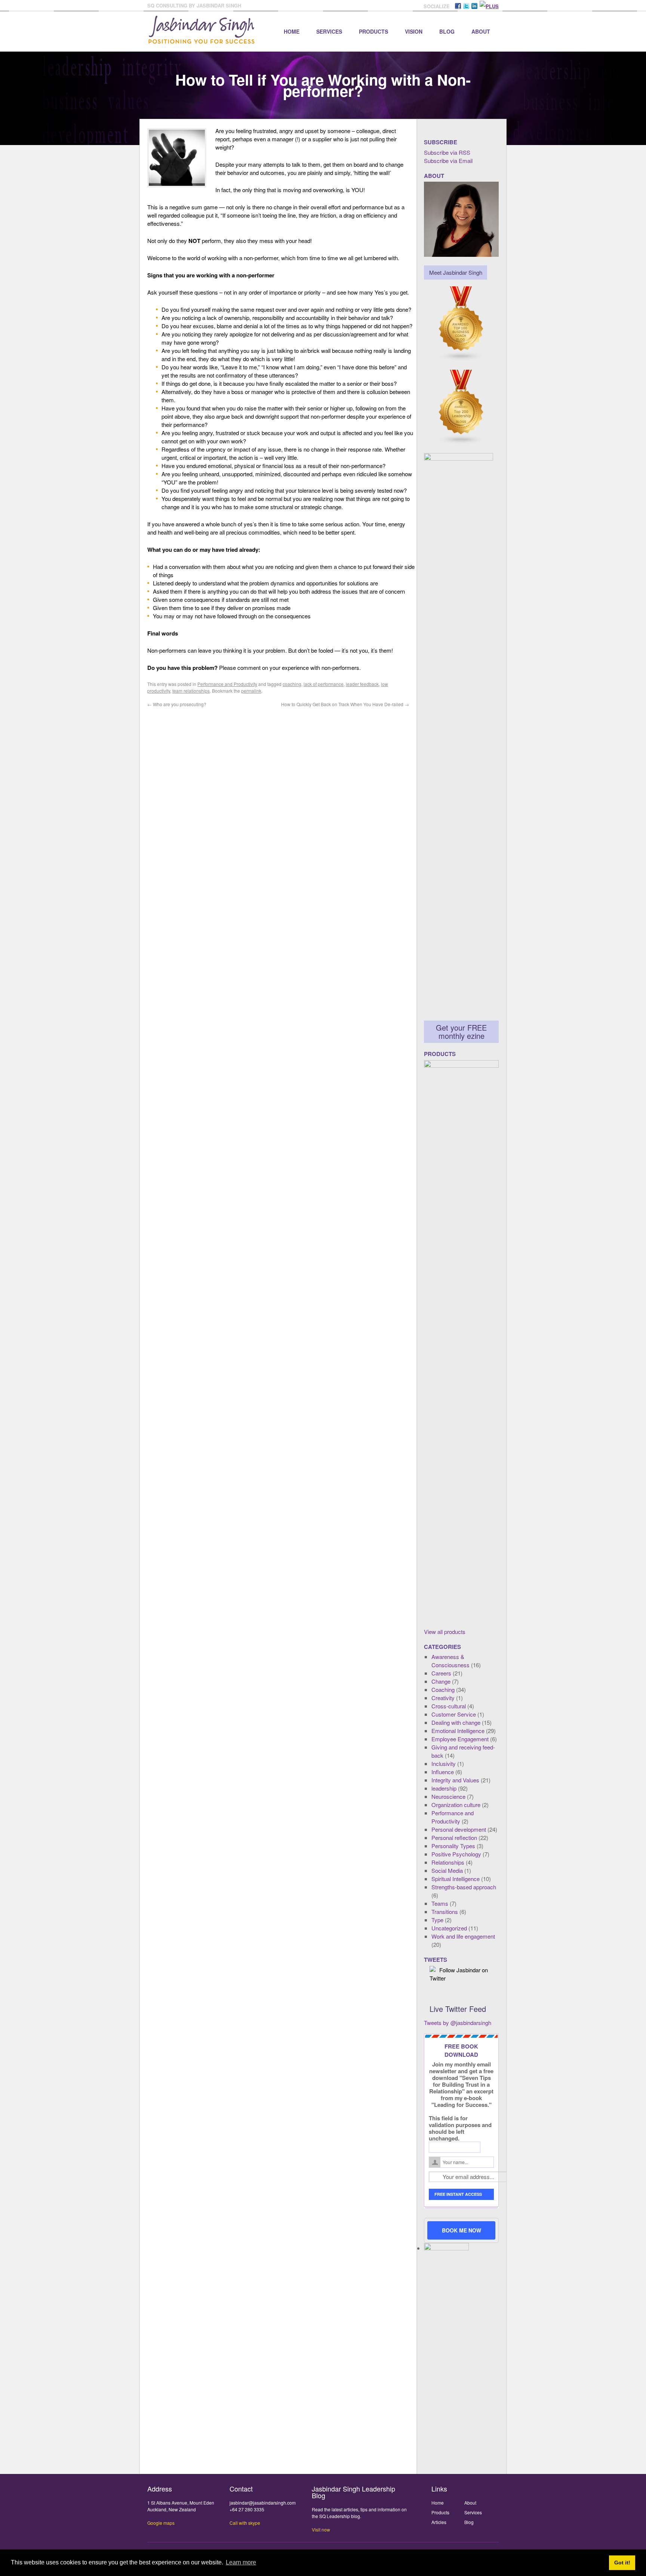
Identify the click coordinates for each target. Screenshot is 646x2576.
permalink (251, 691)
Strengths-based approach (464, 1887)
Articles (439, 2522)
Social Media (447, 1870)
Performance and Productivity (227, 684)
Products (373, 31)
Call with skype (245, 2523)
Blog (447, 31)
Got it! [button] (622, 2563)
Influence (443, 1772)
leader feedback (362, 684)
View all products (445, 1632)
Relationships (448, 1862)
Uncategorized (449, 1928)
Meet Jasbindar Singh (456, 272)
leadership (444, 1788)
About (481, 31)
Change (441, 1681)
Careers (441, 1673)
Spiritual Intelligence (456, 1879)
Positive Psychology (456, 1854)
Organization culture (456, 1805)
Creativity (443, 1698)
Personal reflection (454, 1838)
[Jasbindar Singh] (202, 40)
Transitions (445, 1912)
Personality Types (453, 1846)
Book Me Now (462, 2230)
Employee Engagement (460, 1739)
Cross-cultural (449, 1706)
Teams (440, 1903)
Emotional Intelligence (458, 1731)
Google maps (161, 2523)
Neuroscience (448, 1796)
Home (292, 31)
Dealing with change (456, 1722)
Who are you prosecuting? (177, 704)
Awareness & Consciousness (450, 1661)
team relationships (191, 691)
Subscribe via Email (448, 161)
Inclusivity (444, 1764)
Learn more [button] (241, 2562)
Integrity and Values (455, 1780)
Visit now (321, 2529)
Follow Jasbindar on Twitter (459, 1974)
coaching (292, 684)
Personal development (459, 1829)
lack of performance (324, 684)
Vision (414, 31)
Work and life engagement (463, 1936)
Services (329, 31)
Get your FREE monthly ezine (461, 1032)
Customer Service (454, 1714)
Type (437, 1920)
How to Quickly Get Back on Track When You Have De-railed (345, 704)
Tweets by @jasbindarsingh (458, 2023)
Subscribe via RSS (447, 152)
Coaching (443, 1689)
